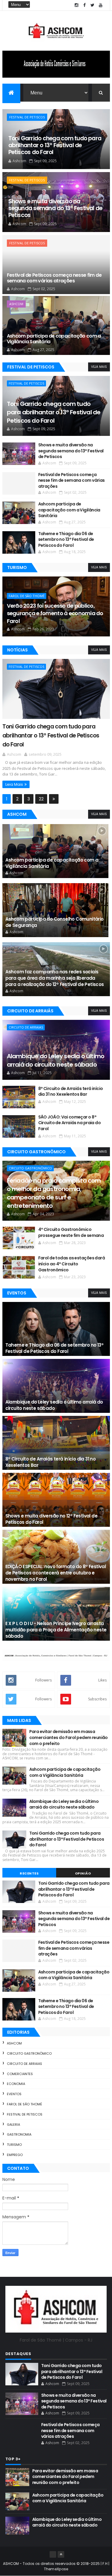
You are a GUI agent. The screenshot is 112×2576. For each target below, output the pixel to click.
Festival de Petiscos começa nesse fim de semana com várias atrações (54, 278)
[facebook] (85, 5)
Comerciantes (20, 2074)
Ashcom (16, 304)
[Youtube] (53, 2554)
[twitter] (93, 5)
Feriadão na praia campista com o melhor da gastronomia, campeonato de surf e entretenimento (54, 1193)
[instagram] (76, 5)
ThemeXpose (56, 2569)
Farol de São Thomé (27, 596)
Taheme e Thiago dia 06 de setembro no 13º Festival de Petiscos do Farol (66, 539)
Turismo (17, 567)
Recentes (29, 1873)
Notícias (17, 650)
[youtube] (101, 5)
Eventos (14, 2094)
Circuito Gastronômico (30, 1168)
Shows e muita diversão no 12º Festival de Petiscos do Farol (51, 1519)
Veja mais (99, 367)
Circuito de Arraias (26, 1027)
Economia (16, 2084)
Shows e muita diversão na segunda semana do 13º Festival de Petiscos (55, 208)
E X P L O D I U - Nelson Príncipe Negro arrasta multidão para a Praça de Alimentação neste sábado (56, 1630)
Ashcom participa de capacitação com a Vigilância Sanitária (54, 339)
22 (41, 799)
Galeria (13, 2125)
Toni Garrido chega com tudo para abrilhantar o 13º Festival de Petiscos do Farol (55, 145)
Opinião (83, 1873)
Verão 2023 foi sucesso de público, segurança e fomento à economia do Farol (55, 613)
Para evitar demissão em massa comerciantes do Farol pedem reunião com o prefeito (69, 1737)
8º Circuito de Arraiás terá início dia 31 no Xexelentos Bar (51, 1462)
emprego (15, 2155)
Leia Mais (14, 784)
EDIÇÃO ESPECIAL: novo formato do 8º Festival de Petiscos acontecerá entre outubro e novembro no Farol (56, 1573)
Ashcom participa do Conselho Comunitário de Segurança (55, 922)
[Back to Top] (61, 2554)
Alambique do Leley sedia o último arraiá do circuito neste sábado (56, 1060)
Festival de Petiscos (27, 117)
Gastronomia (19, 2134)
